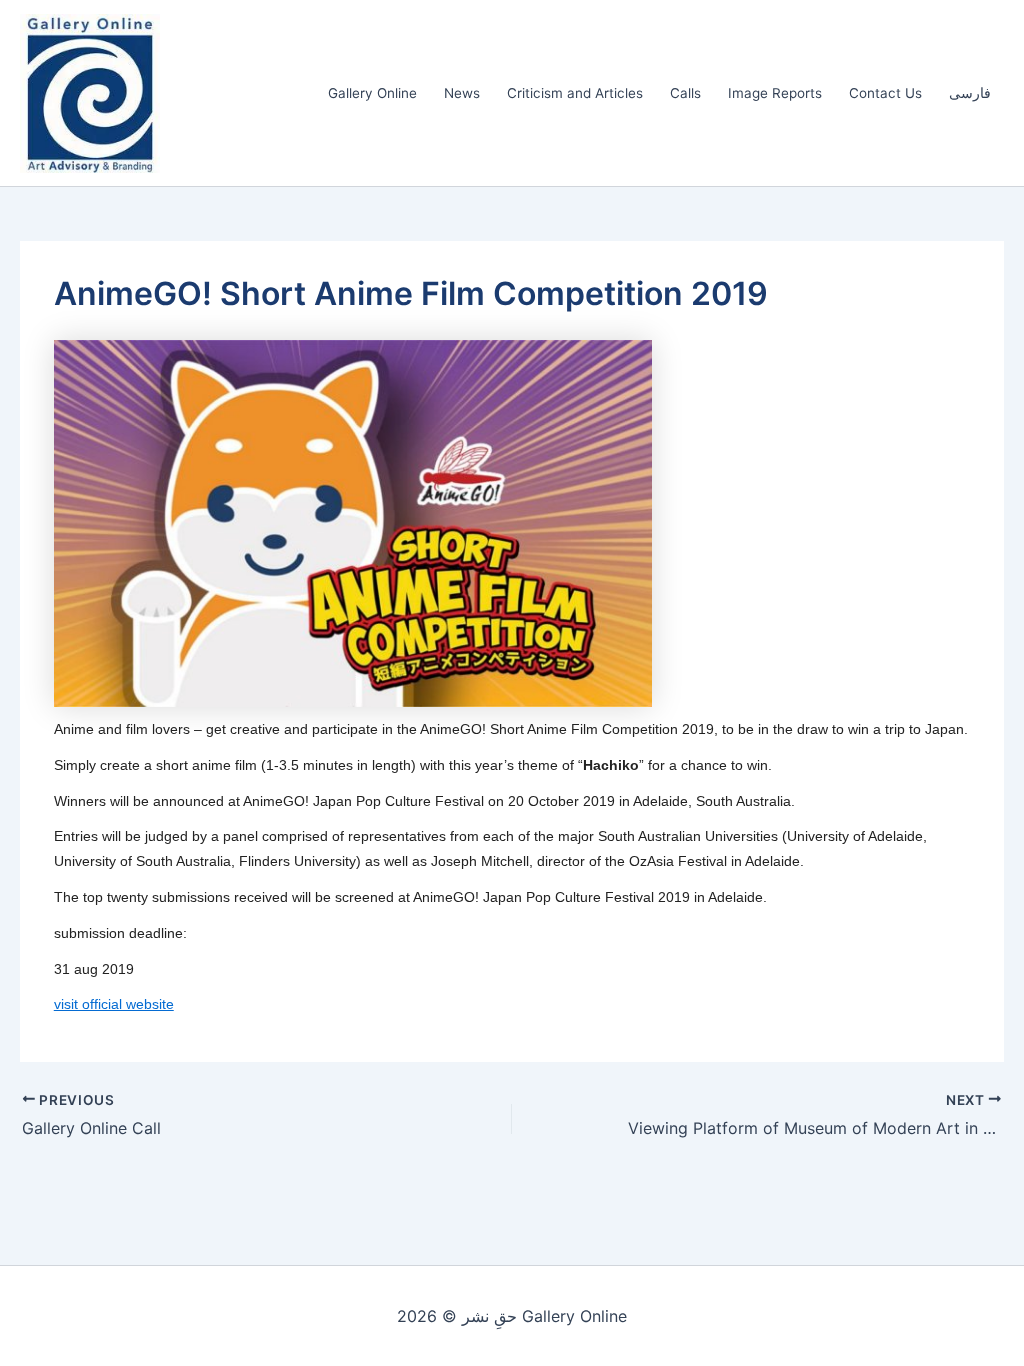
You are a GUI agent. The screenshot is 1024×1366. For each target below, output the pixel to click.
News (462, 93)
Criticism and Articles (575, 93)
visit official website (114, 1004)
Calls (685, 93)
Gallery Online (372, 93)
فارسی (970, 93)
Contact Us (885, 93)
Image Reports (775, 93)
